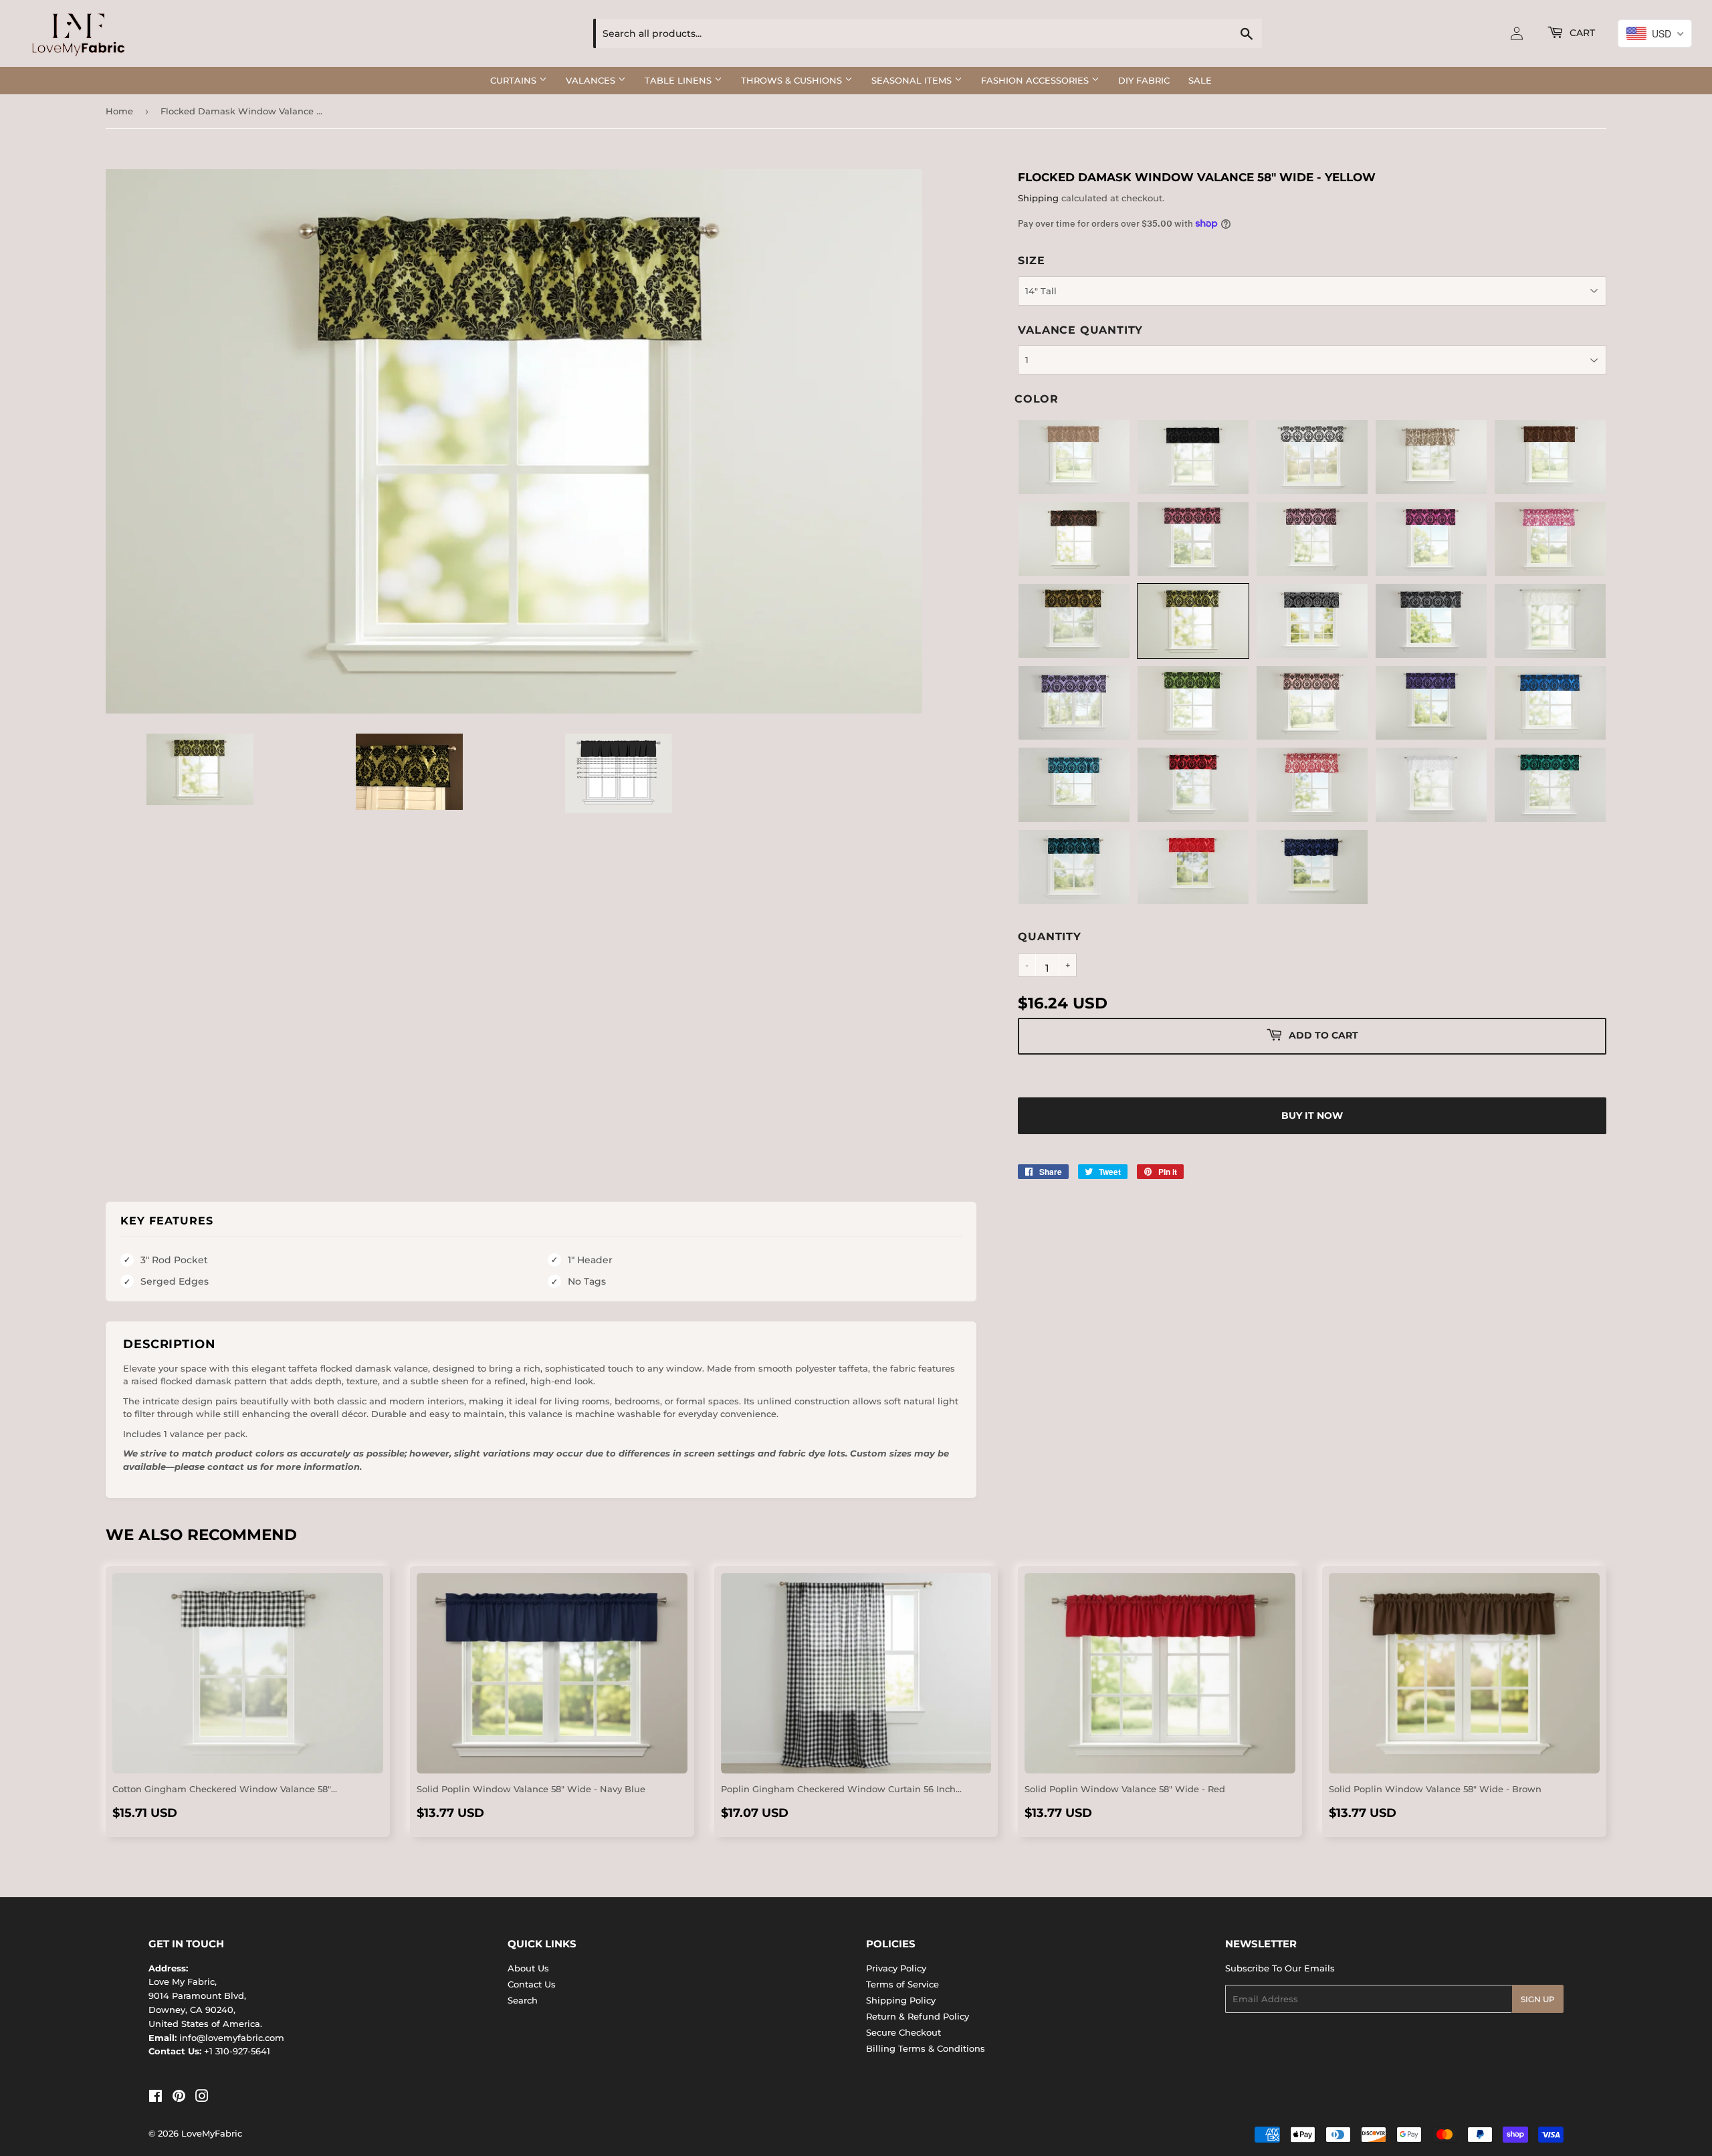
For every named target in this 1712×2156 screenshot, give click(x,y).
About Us (528, 1968)
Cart (1581, 33)
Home (119, 111)
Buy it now (1312, 1115)
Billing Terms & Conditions (926, 2048)
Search (523, 2000)
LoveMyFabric (212, 2133)
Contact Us (532, 1984)
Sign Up (1538, 1999)
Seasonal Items (913, 80)
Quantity (1049, 937)
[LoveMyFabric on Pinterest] (179, 2098)
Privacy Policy (896, 1968)
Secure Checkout (903, 2032)
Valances (592, 80)
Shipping (1038, 198)
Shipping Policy (901, 2000)
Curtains (515, 80)
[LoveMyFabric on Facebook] (155, 2098)
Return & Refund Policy (918, 2016)
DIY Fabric (1144, 80)
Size (1031, 260)
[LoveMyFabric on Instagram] (202, 2098)
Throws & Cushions (793, 80)
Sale (1200, 80)
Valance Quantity (1080, 330)
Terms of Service (902, 1984)
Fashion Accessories (1036, 80)
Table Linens (679, 80)
